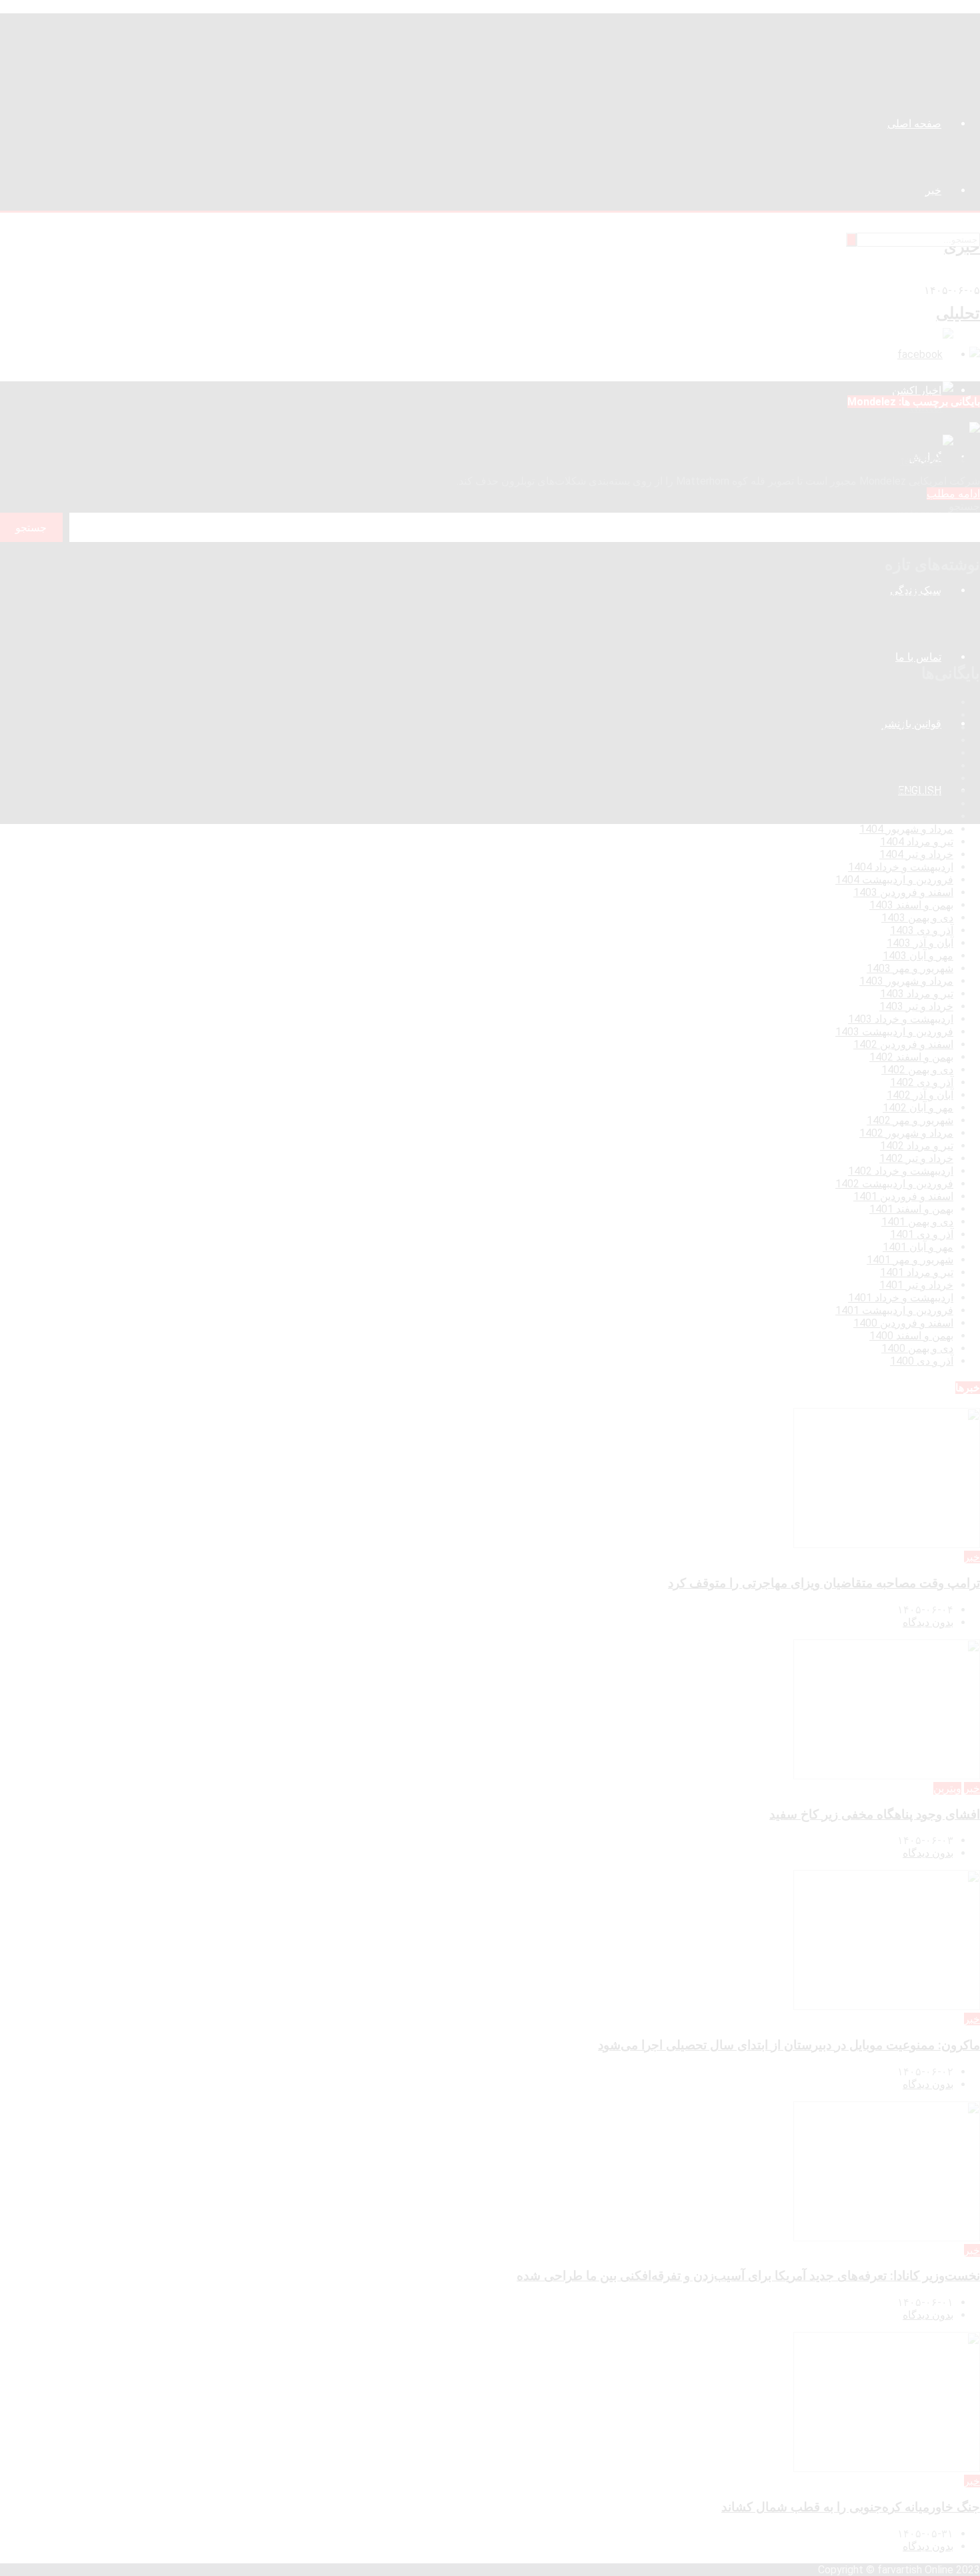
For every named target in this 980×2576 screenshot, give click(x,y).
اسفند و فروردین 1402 (903, 1044)
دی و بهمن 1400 (917, 1348)
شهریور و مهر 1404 (910, 816)
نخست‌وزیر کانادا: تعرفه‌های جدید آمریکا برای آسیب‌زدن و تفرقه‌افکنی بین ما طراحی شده (785, 632)
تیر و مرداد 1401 (917, 1272)
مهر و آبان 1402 (918, 1108)
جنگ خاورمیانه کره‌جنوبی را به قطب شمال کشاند (872, 644)
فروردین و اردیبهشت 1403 (894, 1032)
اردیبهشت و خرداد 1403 (901, 1019)
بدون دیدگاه (928, 1622)
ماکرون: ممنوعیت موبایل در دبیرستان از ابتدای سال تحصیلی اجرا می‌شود (820, 619)
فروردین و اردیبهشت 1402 (894, 1184)
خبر (972, 1557)
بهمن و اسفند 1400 (911, 1336)
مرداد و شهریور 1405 (906, 702)
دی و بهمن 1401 (917, 1222)
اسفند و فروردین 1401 (903, 1196)
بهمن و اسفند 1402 (911, 1057)
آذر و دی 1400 (922, 1361)
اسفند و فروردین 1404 (903, 740)
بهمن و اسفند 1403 (911, 905)
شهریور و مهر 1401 (910, 1260)
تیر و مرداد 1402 (917, 1146)
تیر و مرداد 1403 (917, 994)
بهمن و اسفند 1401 (911, 1209)
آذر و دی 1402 (922, 1082)
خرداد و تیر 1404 (916, 854)
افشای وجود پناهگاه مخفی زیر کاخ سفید (892, 606)
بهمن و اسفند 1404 (911, 753)
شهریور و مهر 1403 (910, 968)
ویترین (947, 1788)
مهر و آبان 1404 (918, 804)
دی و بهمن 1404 (917, 766)
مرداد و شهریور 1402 (906, 1133)
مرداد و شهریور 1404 (906, 829)
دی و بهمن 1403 (917, 918)
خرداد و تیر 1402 (916, 1158)
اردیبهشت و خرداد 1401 (901, 1298)
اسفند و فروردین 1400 (903, 1323)
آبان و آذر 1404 (920, 791)
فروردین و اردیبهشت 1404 (894, 880)
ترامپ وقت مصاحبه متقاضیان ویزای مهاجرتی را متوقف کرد (847, 594)
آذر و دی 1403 (922, 930)
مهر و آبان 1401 (918, 1247)
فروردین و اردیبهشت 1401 (894, 1310)
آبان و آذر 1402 (920, 1095)
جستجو (964, 506)
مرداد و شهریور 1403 (906, 981)
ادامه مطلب (953, 494)
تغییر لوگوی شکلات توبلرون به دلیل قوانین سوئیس (848, 455)
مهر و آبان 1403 (918, 956)
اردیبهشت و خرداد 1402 (901, 1171)
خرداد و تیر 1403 (916, 1006)
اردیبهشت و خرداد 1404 (901, 867)
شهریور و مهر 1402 (910, 1120)
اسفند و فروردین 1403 (903, 892)
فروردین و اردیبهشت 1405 (894, 728)
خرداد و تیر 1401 (916, 1285)
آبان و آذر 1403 (920, 943)
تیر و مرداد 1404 (917, 842)
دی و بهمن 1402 (917, 1070)
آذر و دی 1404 (922, 778)
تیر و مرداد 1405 (917, 715)
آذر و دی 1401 (922, 1234)
